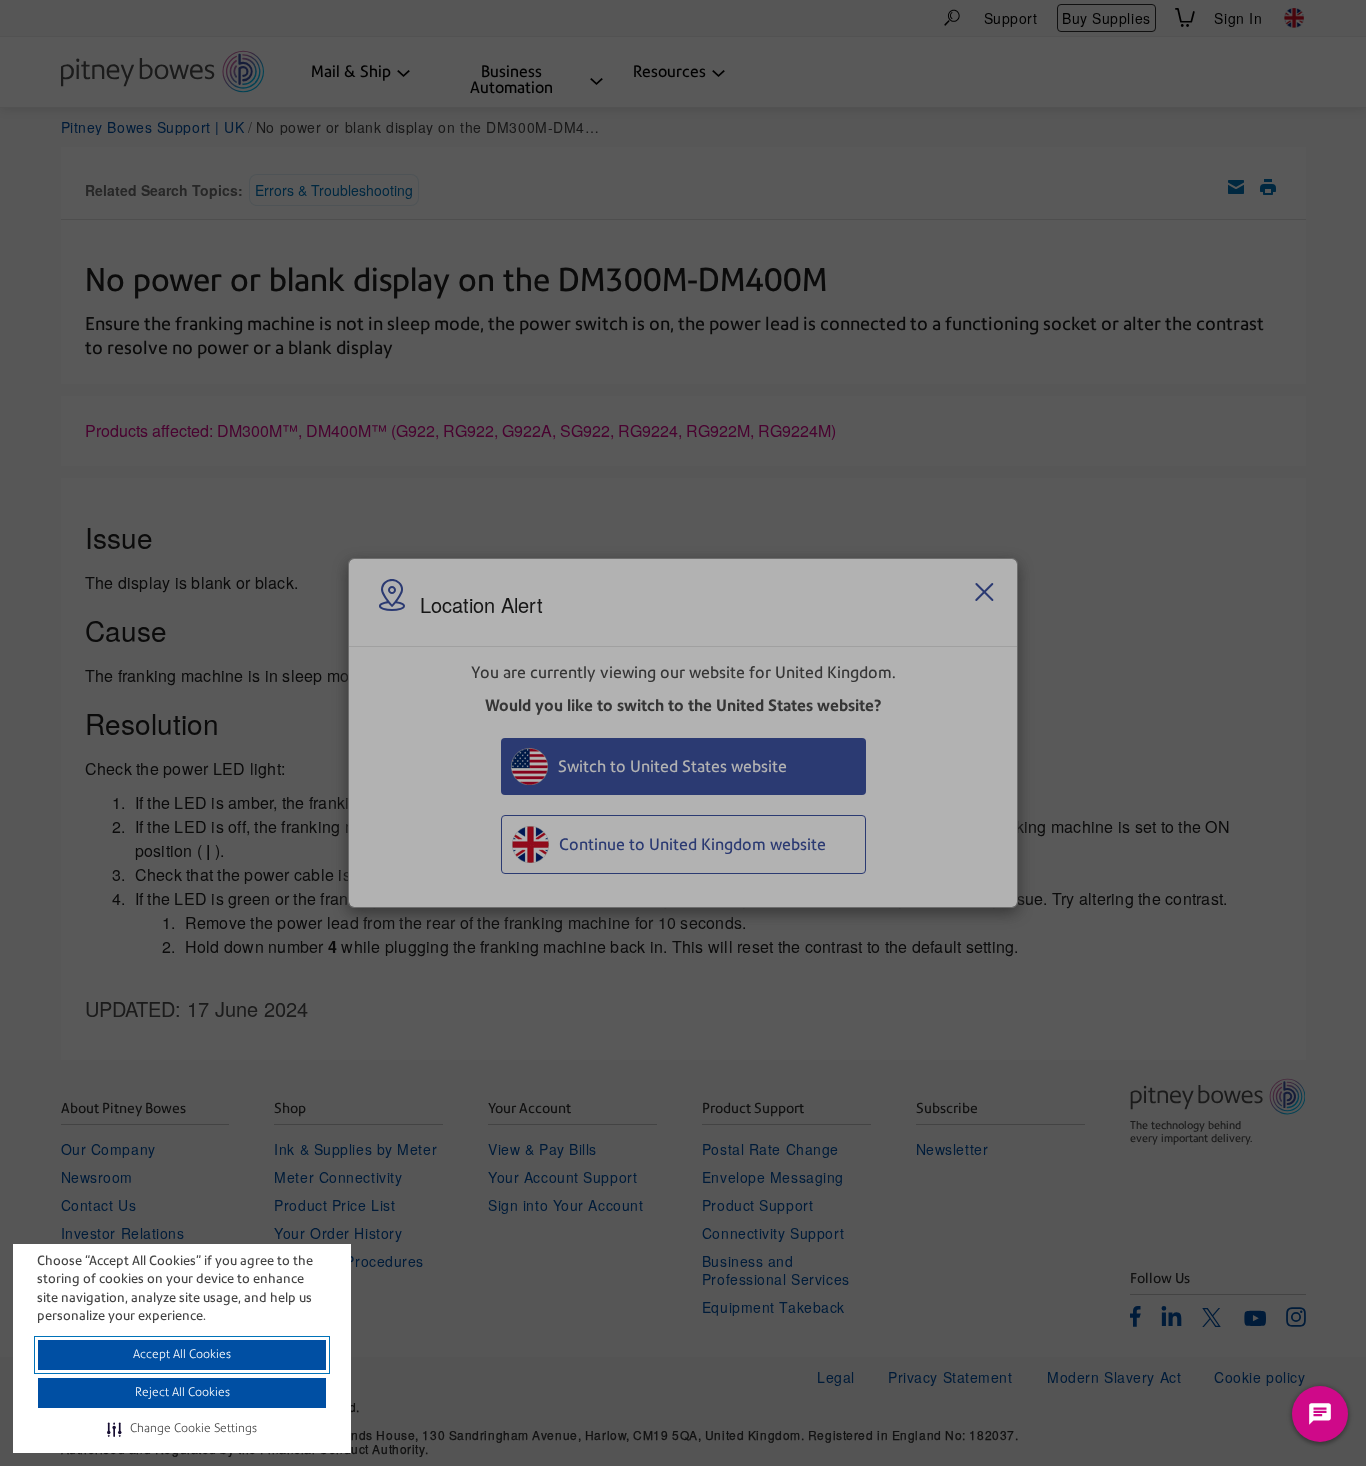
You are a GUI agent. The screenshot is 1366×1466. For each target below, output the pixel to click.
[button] (182, 1429)
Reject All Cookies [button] (182, 1392)
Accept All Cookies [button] (182, 1354)
